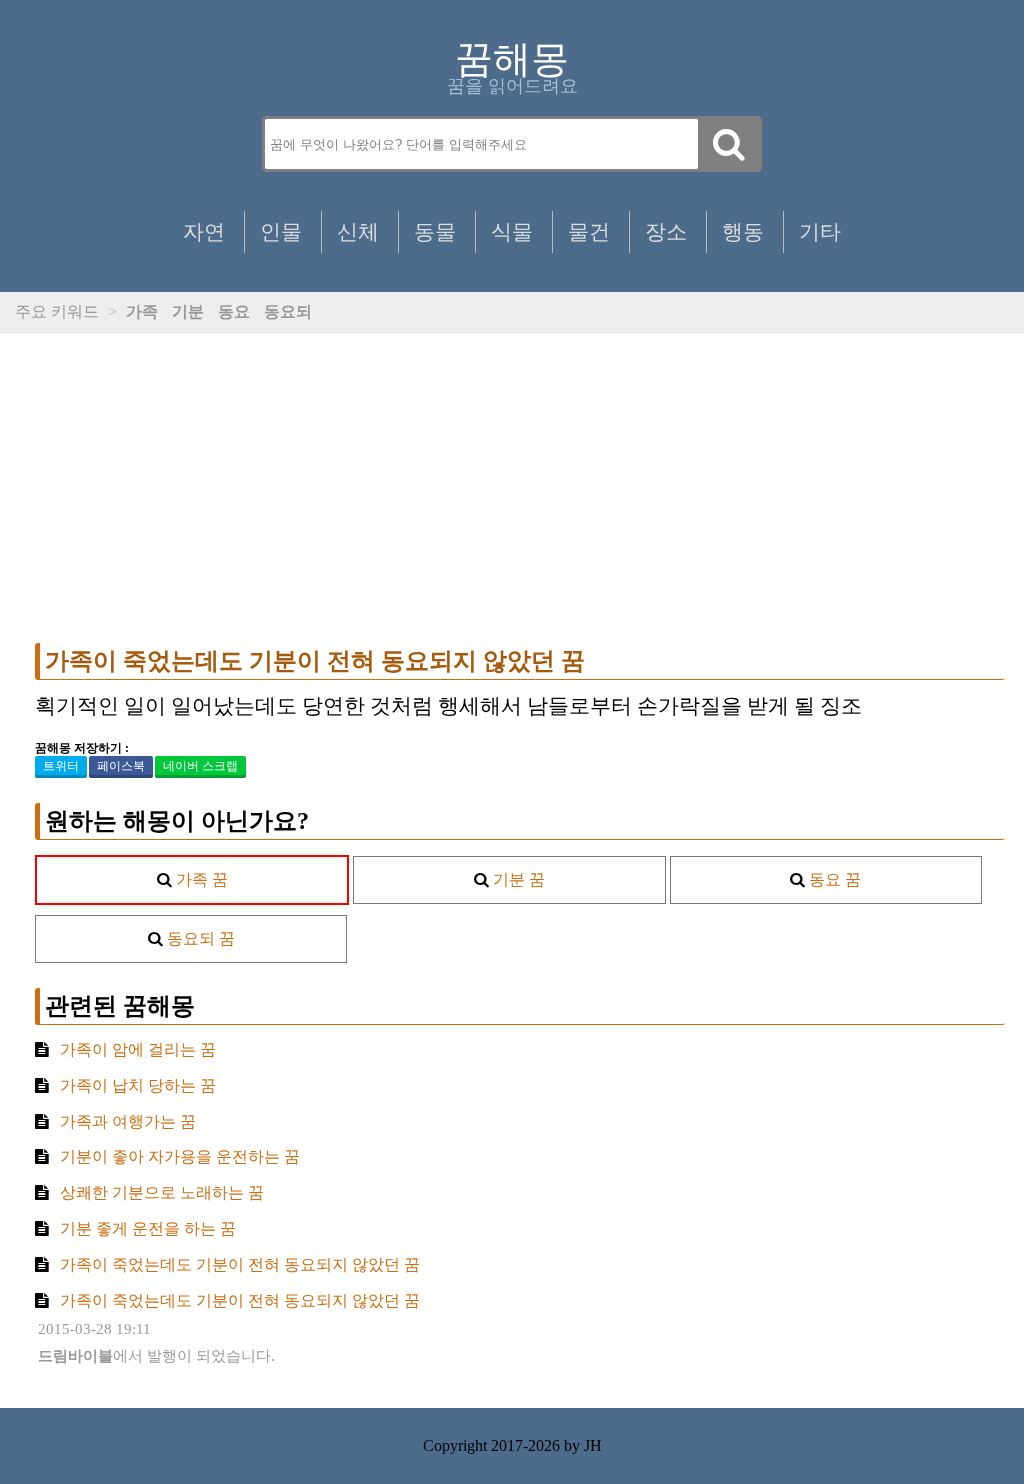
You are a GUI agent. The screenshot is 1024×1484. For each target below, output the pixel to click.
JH (593, 1445)
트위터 (61, 766)
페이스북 (121, 766)
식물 (512, 231)
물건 (589, 231)
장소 (666, 231)
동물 (435, 231)
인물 (281, 231)
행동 (743, 231)
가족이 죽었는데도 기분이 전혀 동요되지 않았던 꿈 (315, 661)
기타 (820, 231)
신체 (358, 231)
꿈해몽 (512, 59)
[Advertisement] (520, 488)
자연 (204, 231)
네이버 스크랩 (200, 766)
